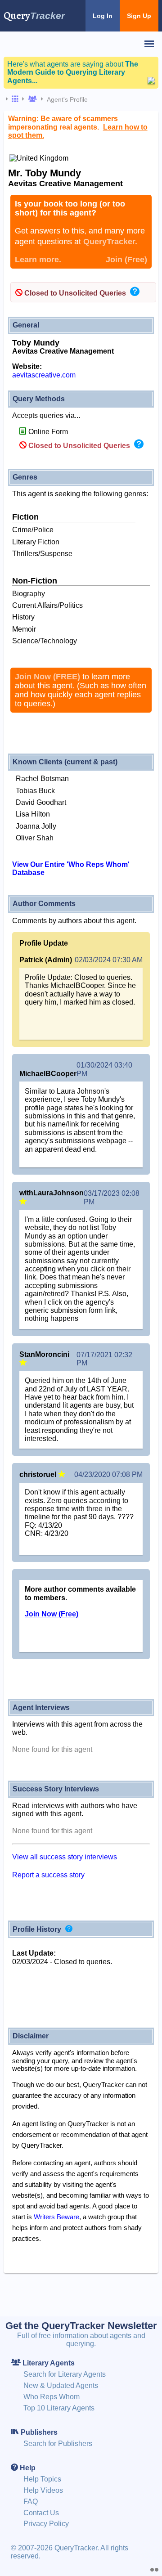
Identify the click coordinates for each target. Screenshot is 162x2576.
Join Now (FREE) (47, 677)
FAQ (31, 2502)
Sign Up (139, 16)
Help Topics (42, 2479)
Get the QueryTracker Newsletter (81, 2326)
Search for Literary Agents (65, 2374)
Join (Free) (126, 260)
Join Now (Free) (52, 1614)
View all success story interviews (65, 1857)
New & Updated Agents (61, 2385)
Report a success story (48, 1875)
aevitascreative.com (44, 375)
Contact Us (41, 2513)
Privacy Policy (46, 2524)
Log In (103, 16)
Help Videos (43, 2490)
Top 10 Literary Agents (59, 2408)
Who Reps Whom (52, 2397)
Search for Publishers (58, 2444)
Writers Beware (56, 2217)
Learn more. (38, 260)
